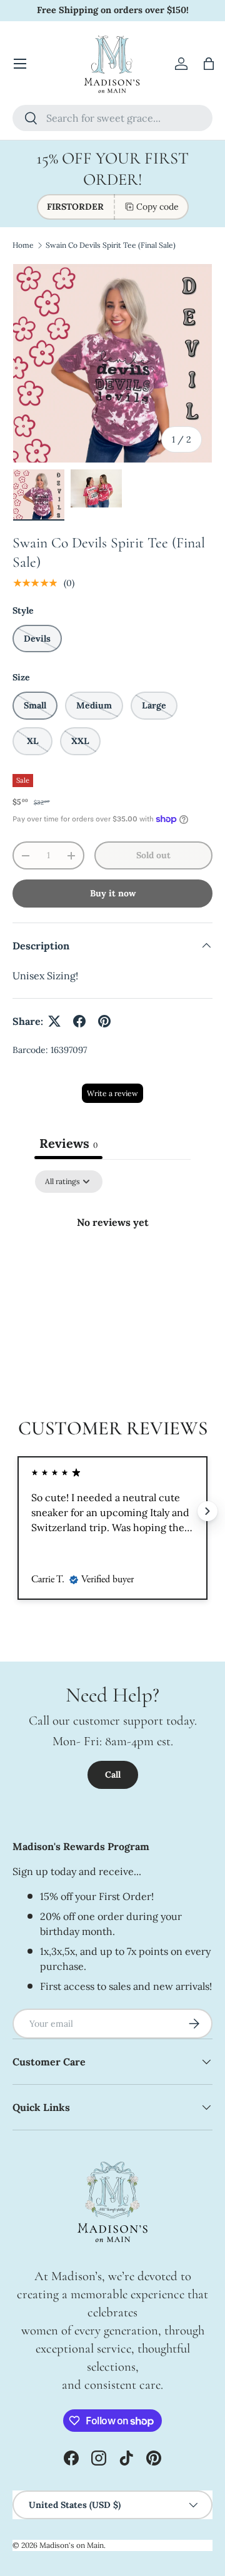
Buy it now (113, 893)
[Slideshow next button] (207, 1511)
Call (113, 1775)
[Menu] (20, 64)
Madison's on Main (72, 2545)
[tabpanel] (112, 1264)
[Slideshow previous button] (17, 1511)
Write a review (112, 1093)
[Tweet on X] (54, 1021)
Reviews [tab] (68, 1143)
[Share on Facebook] (79, 1021)
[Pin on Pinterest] (104, 1021)
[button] (209, 64)
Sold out (153, 855)
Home (23, 245)
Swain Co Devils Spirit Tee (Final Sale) (111, 245)
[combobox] (112, 118)
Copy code (157, 207)
